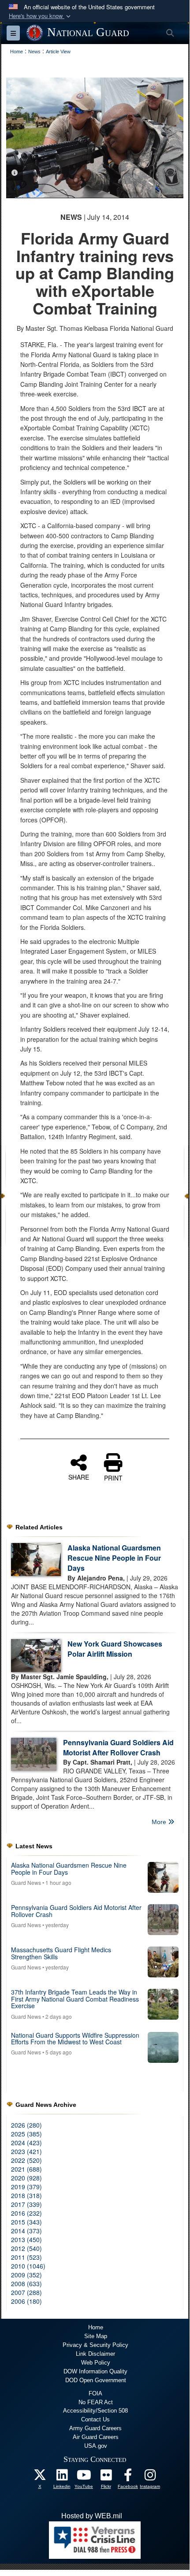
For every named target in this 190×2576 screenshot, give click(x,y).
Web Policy (96, 2363)
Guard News (26, 1882)
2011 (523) (26, 2257)
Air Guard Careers (96, 2437)
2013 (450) (26, 2239)
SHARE (79, 1477)
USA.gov (96, 2446)
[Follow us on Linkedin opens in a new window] (62, 2477)
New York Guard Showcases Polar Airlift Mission (115, 1649)
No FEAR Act (96, 2402)
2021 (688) (26, 2169)
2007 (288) (26, 2292)
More (160, 1822)
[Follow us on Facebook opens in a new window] (128, 2477)
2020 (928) (26, 2178)
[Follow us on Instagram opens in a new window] (150, 2477)
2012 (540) (26, 2248)
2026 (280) (26, 2125)
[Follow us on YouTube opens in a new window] (84, 2477)
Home (96, 2327)
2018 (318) (26, 2195)
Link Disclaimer (95, 2354)
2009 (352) (26, 2275)
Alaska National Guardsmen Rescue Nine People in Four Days (114, 1558)
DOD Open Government (96, 2380)
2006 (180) (26, 2301)
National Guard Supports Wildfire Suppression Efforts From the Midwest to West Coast (75, 2038)
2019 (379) (26, 2187)
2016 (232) (26, 2213)
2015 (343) (26, 2222)
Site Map (96, 2336)
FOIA (95, 2393)
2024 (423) (26, 2143)
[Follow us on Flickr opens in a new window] (106, 2477)
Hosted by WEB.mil (92, 2516)
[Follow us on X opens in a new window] (40, 2477)
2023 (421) (26, 2151)
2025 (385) (26, 2134)
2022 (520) (26, 2160)
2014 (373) (26, 2231)
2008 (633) (26, 2284)
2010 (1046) (28, 2266)
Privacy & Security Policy (95, 2345)
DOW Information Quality (95, 2371)
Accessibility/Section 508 (95, 2411)
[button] (41, 16)
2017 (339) (26, 2204)
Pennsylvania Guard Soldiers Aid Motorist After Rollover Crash (118, 1747)
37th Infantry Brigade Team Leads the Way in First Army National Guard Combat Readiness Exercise (75, 1999)
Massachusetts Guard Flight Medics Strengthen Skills (61, 1953)
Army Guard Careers (95, 2428)
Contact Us (95, 2419)
